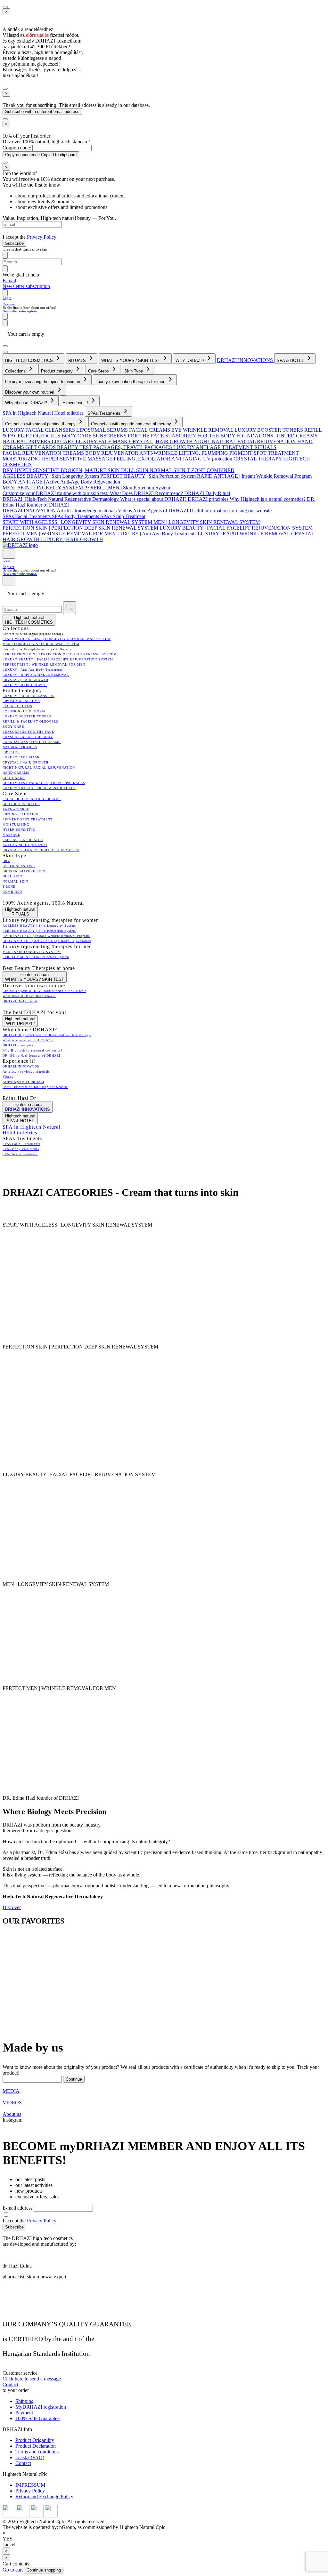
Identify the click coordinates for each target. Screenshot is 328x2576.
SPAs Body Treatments (76, 516)
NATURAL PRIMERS (27, 441)
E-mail (9, 280)
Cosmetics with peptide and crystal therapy (132, 424)
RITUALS (78, 360)
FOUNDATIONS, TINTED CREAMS (277, 436)
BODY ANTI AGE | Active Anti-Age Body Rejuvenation (61, 482)
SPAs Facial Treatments (27, 516)
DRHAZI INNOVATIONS (246, 360)
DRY (8, 470)
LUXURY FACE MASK (102, 441)
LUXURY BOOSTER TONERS (269, 430)
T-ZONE (197, 470)
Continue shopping (44, 2570)
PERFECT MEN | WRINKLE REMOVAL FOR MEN (60, 534)
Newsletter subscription (26, 286)
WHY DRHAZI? (190, 360)
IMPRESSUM (30, 2485)
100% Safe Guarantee (37, 2418)
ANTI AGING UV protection (202, 459)
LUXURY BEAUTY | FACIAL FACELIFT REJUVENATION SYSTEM (236, 528)
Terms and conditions (37, 2452)
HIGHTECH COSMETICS (30, 360)
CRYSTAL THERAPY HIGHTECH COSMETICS (41, 850)
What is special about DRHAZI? (154, 499)
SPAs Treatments (105, 413)
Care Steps (99, 371)
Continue (74, 2079)
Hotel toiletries (70, 413)
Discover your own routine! (30, 392)
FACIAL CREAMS (150, 430)
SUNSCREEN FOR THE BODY (201, 436)
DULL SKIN (135, 470)
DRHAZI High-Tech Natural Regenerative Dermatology (61, 499)
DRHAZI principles (209, 499)
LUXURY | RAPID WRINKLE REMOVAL (244, 534)
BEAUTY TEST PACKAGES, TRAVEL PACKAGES (115, 447)
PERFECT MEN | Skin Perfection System (127, 488)
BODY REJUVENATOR (112, 453)
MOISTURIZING (22, 459)
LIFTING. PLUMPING (204, 453)
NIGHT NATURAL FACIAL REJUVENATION (246, 441)
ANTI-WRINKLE (159, 453)
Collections (16, 371)
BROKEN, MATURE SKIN (91, 470)
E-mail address (18, 2208)
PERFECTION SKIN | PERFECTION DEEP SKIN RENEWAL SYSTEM (81, 528)
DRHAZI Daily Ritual (207, 493)
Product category (57, 371)
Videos (125, 511)
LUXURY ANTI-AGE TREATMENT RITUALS (225, 447)
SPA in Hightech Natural (28, 413)
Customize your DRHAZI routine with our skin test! (56, 493)
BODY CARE (77, 436)
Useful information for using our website (231, 511)
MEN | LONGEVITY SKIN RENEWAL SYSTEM (207, 522)
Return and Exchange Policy (44, 2496)
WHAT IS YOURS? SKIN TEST (131, 360)
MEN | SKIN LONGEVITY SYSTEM (43, 488)
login (6, 560)
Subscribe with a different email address (42, 112)
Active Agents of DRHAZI (161, 511)
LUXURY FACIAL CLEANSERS (39, 430)
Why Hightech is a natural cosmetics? (268, 499)
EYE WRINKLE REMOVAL (203, 430)
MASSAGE (101, 459)
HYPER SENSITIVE (64, 459)
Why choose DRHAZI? (27, 403)
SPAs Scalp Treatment (123, 516)
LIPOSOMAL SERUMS (103, 430)
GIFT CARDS (41, 447)
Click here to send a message (32, 2379)
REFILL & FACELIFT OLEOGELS (30, 721)
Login (7, 298)
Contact (10, 2384)
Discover (12, 1907)
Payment (24, 2413)
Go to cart (13, 2570)
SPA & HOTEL (291, 360)
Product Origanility (35, 2440)
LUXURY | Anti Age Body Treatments (157, 534)
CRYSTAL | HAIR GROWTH (162, 441)
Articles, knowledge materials (87, 511)
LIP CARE (64, 441)
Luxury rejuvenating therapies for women (43, 382)
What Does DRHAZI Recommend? (147, 493)
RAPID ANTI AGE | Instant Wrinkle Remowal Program (254, 476)
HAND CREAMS (16, 773)
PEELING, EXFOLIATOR (143, 459)
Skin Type (134, 371)
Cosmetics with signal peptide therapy (41, 424)
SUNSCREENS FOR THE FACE (129, 436)
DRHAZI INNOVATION (30, 511)
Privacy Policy (42, 237)
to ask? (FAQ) (30, 2457)
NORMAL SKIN (168, 470)
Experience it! (76, 403)
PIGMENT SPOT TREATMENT (264, 453)
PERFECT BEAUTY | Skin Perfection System (149, 476)
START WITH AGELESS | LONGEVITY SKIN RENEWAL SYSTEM (78, 522)
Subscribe (14, 243)
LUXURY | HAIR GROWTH (72, 539)
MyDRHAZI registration (41, 2407)
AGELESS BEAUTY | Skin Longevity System (51, 476)
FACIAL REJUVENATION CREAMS (44, 453)
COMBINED (221, 470)
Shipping (25, 2401)
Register (8, 304)
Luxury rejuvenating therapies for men (131, 382)
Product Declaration (36, 2446)
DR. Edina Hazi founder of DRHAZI (31, 1056)
